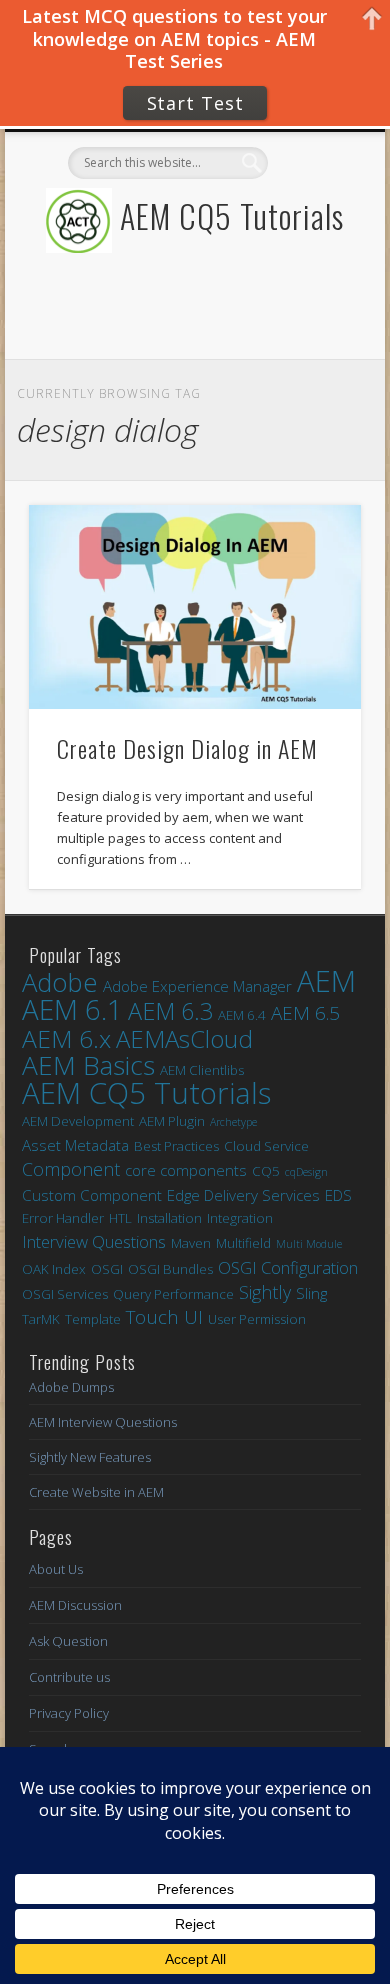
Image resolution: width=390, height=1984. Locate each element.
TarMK (41, 1319)
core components (186, 1170)
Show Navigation (312, 308)
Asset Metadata (75, 1145)
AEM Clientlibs (202, 1070)
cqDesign (306, 1172)
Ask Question (68, 1641)
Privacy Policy (69, 1713)
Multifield (243, 1243)
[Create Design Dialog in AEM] (195, 607)
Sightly (265, 1292)
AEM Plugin (172, 1121)
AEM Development (78, 1121)
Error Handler (63, 1218)
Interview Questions (94, 1241)
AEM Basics (88, 1065)
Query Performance (173, 1294)
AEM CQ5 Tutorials (232, 215)
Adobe (60, 982)
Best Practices (176, 1146)
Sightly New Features (90, 1457)
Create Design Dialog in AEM (187, 748)
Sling (311, 1293)
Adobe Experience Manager (197, 986)
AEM (326, 981)
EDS (338, 1195)
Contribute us (69, 1677)
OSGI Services (65, 1294)
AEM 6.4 (242, 1015)
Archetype (233, 1122)
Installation (169, 1218)
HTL (120, 1218)
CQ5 (266, 1171)
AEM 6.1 (72, 1009)
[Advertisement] (188, 334)
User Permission (257, 1319)
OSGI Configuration (288, 1267)
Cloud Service (266, 1146)
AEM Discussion (75, 1605)
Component (71, 1169)
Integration (240, 1218)
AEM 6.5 (305, 1013)
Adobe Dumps (71, 1387)
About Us (56, 1569)
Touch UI (164, 1317)
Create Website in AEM (96, 1492)
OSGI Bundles (170, 1269)
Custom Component (92, 1195)
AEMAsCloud (184, 1038)
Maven (191, 1243)
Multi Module (309, 1244)
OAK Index (54, 1269)
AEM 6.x (66, 1038)
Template (93, 1319)
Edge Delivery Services (243, 1195)
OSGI (107, 1269)
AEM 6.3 (170, 1011)
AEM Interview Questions (103, 1422)
